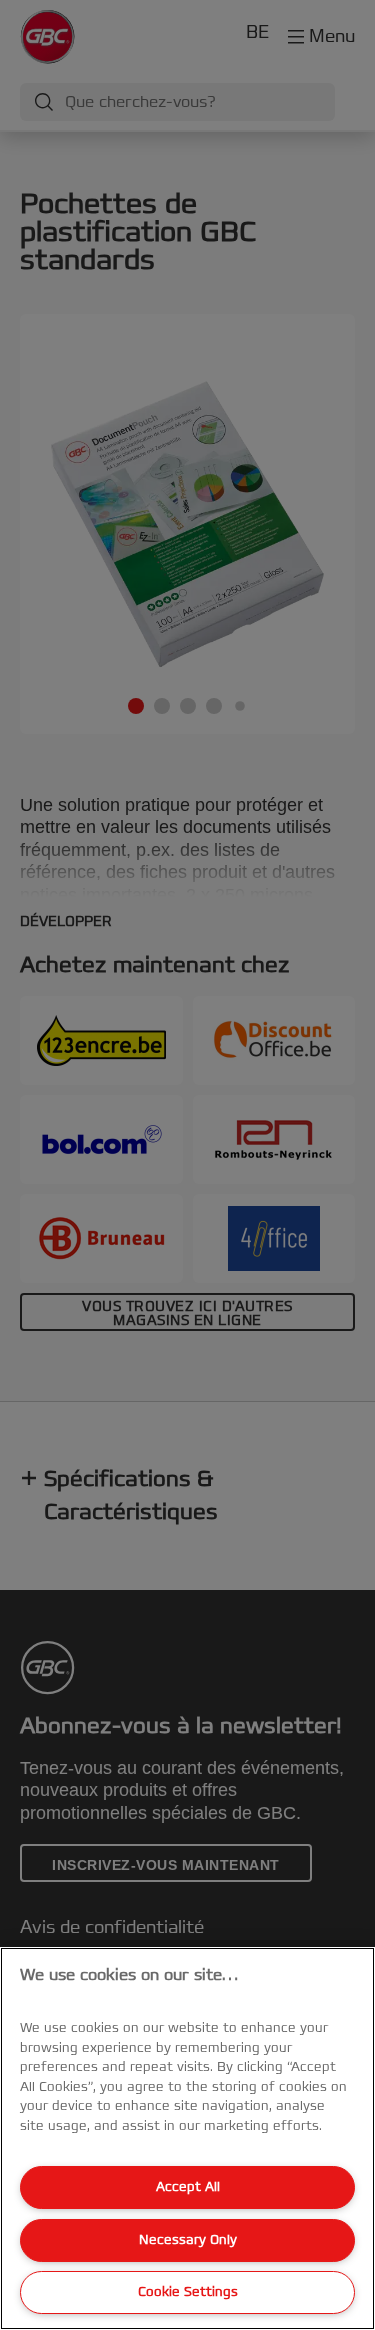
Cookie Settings (188, 2292)
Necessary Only (188, 2240)
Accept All (188, 2187)
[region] (187, 2138)
